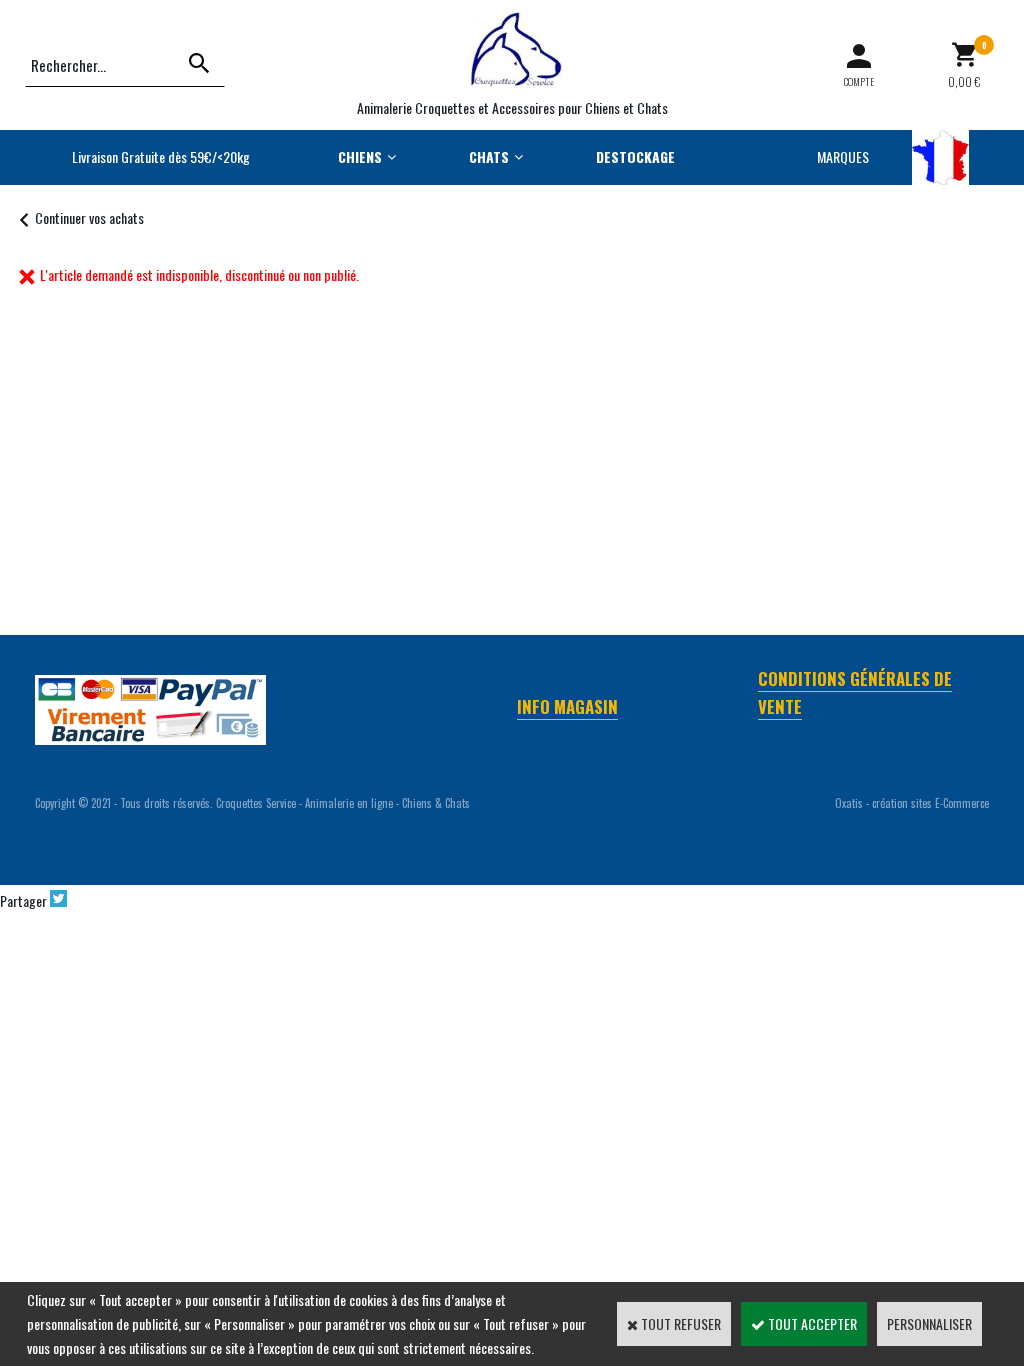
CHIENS (360, 156)
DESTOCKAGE (635, 156)
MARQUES (843, 156)
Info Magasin (567, 706)
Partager (23, 900)
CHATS (489, 156)
